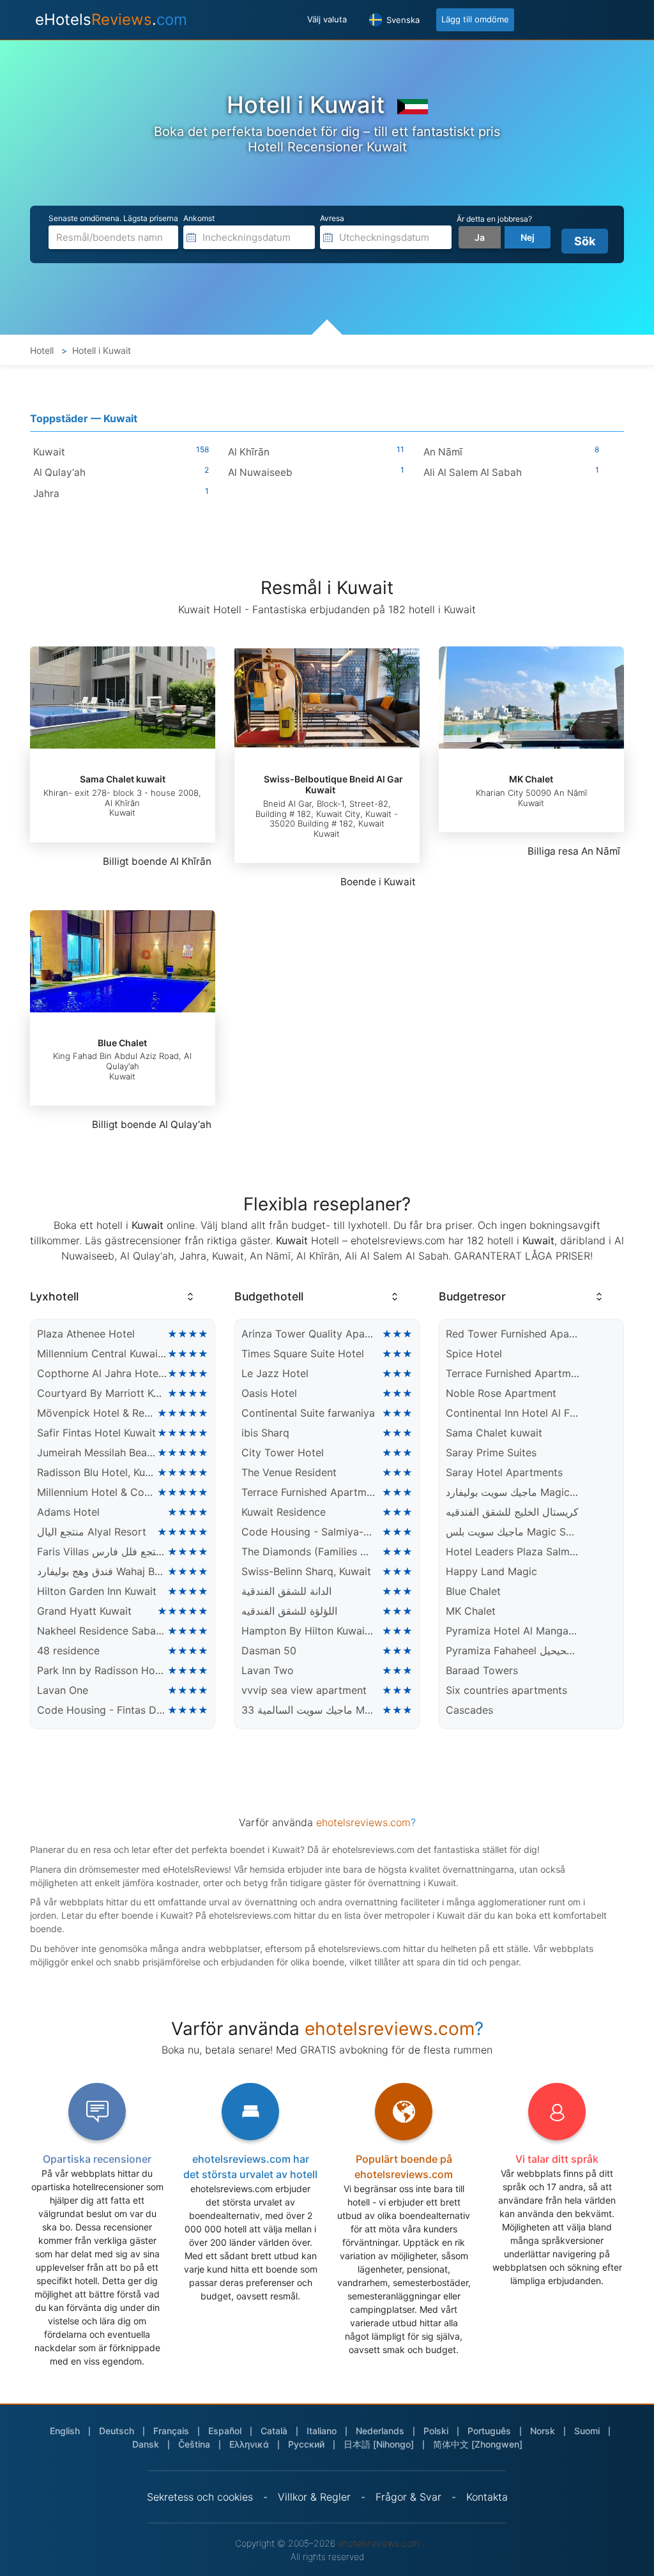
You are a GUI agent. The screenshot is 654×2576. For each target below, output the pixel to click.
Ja (480, 237)
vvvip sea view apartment (304, 1690)
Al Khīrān (249, 452)
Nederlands (380, 2431)
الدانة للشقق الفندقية (286, 1591)
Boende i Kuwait (378, 882)
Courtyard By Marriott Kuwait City (102, 1393)
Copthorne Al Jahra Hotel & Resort (102, 1373)
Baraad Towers (482, 1670)
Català (274, 2431)
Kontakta (487, 2497)
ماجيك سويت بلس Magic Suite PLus (513, 1532)
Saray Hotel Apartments (504, 1472)
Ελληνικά (249, 2444)
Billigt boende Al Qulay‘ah (152, 1124)
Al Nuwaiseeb (260, 472)
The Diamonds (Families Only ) (308, 1551)
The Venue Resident (289, 1472)
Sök (585, 241)
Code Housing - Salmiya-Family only (308, 1532)
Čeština (194, 2444)
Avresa (332, 218)
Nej (528, 237)
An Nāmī (443, 452)
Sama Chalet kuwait (123, 779)
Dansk (146, 2444)
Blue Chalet (122, 1043)
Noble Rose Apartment (501, 1393)
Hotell (42, 350)
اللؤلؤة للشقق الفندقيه (289, 1611)
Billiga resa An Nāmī (574, 851)
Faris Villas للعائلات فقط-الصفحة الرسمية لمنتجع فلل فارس (102, 1551)
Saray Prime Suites (491, 1452)
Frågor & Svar (408, 2497)
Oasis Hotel (269, 1393)
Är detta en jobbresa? (494, 219)
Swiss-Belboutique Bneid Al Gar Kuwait (333, 784)
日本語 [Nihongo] (379, 2444)
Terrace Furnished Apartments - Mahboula (308, 1492)
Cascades (469, 1710)
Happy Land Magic (491, 1571)
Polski (436, 2431)
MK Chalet (531, 779)
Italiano (322, 2431)
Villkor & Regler (314, 2497)
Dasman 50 (269, 1650)
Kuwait (49, 452)
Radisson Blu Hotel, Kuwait (97, 1472)
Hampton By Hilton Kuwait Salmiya (308, 1631)
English (65, 2431)
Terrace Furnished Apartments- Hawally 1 (513, 1373)
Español (225, 2431)
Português (489, 2431)
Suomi (587, 2431)
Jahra (46, 493)
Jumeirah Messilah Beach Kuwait (97, 1452)
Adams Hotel (68, 1512)
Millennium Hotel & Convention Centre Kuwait (97, 1492)
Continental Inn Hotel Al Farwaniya (513, 1413)
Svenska (402, 20)
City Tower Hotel (283, 1452)
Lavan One (63, 1690)
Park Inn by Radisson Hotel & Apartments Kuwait (102, 1670)
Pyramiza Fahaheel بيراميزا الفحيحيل (513, 1650)
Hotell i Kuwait (102, 350)
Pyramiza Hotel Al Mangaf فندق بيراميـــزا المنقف (513, 1631)
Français (171, 2431)
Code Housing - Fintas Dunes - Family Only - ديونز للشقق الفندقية (102, 1710)
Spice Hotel (474, 1353)
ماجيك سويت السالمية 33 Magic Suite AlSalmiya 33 (308, 1710)
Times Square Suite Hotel (303, 1353)
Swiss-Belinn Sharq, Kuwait (306, 1571)
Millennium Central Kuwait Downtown (102, 1353)
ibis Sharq (265, 1433)
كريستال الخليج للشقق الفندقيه (512, 1512)
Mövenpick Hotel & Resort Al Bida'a (97, 1413)
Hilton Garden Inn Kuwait (97, 1591)
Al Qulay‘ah (59, 472)
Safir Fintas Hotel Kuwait (96, 1433)
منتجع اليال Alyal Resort (92, 1532)
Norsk (543, 2431)
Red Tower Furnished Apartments (513, 1334)
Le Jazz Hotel (275, 1373)
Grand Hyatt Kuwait (84, 1611)
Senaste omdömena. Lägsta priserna (113, 218)
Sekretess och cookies (200, 2497)
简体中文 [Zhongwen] (478, 2444)
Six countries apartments (506, 1690)
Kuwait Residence (284, 1512)
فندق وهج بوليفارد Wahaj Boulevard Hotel (102, 1571)
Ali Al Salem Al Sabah (473, 472)
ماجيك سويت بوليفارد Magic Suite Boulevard (513, 1492)
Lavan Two (268, 1670)
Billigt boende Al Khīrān (157, 861)
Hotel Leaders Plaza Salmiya (513, 1551)
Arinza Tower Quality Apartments (308, 1334)
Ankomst (199, 218)
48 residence (68, 1650)
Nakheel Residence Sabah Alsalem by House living (102, 1631)
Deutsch (117, 2431)
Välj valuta (327, 19)
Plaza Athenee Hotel (86, 1334)
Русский (306, 2444)
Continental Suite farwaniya (308, 1413)
